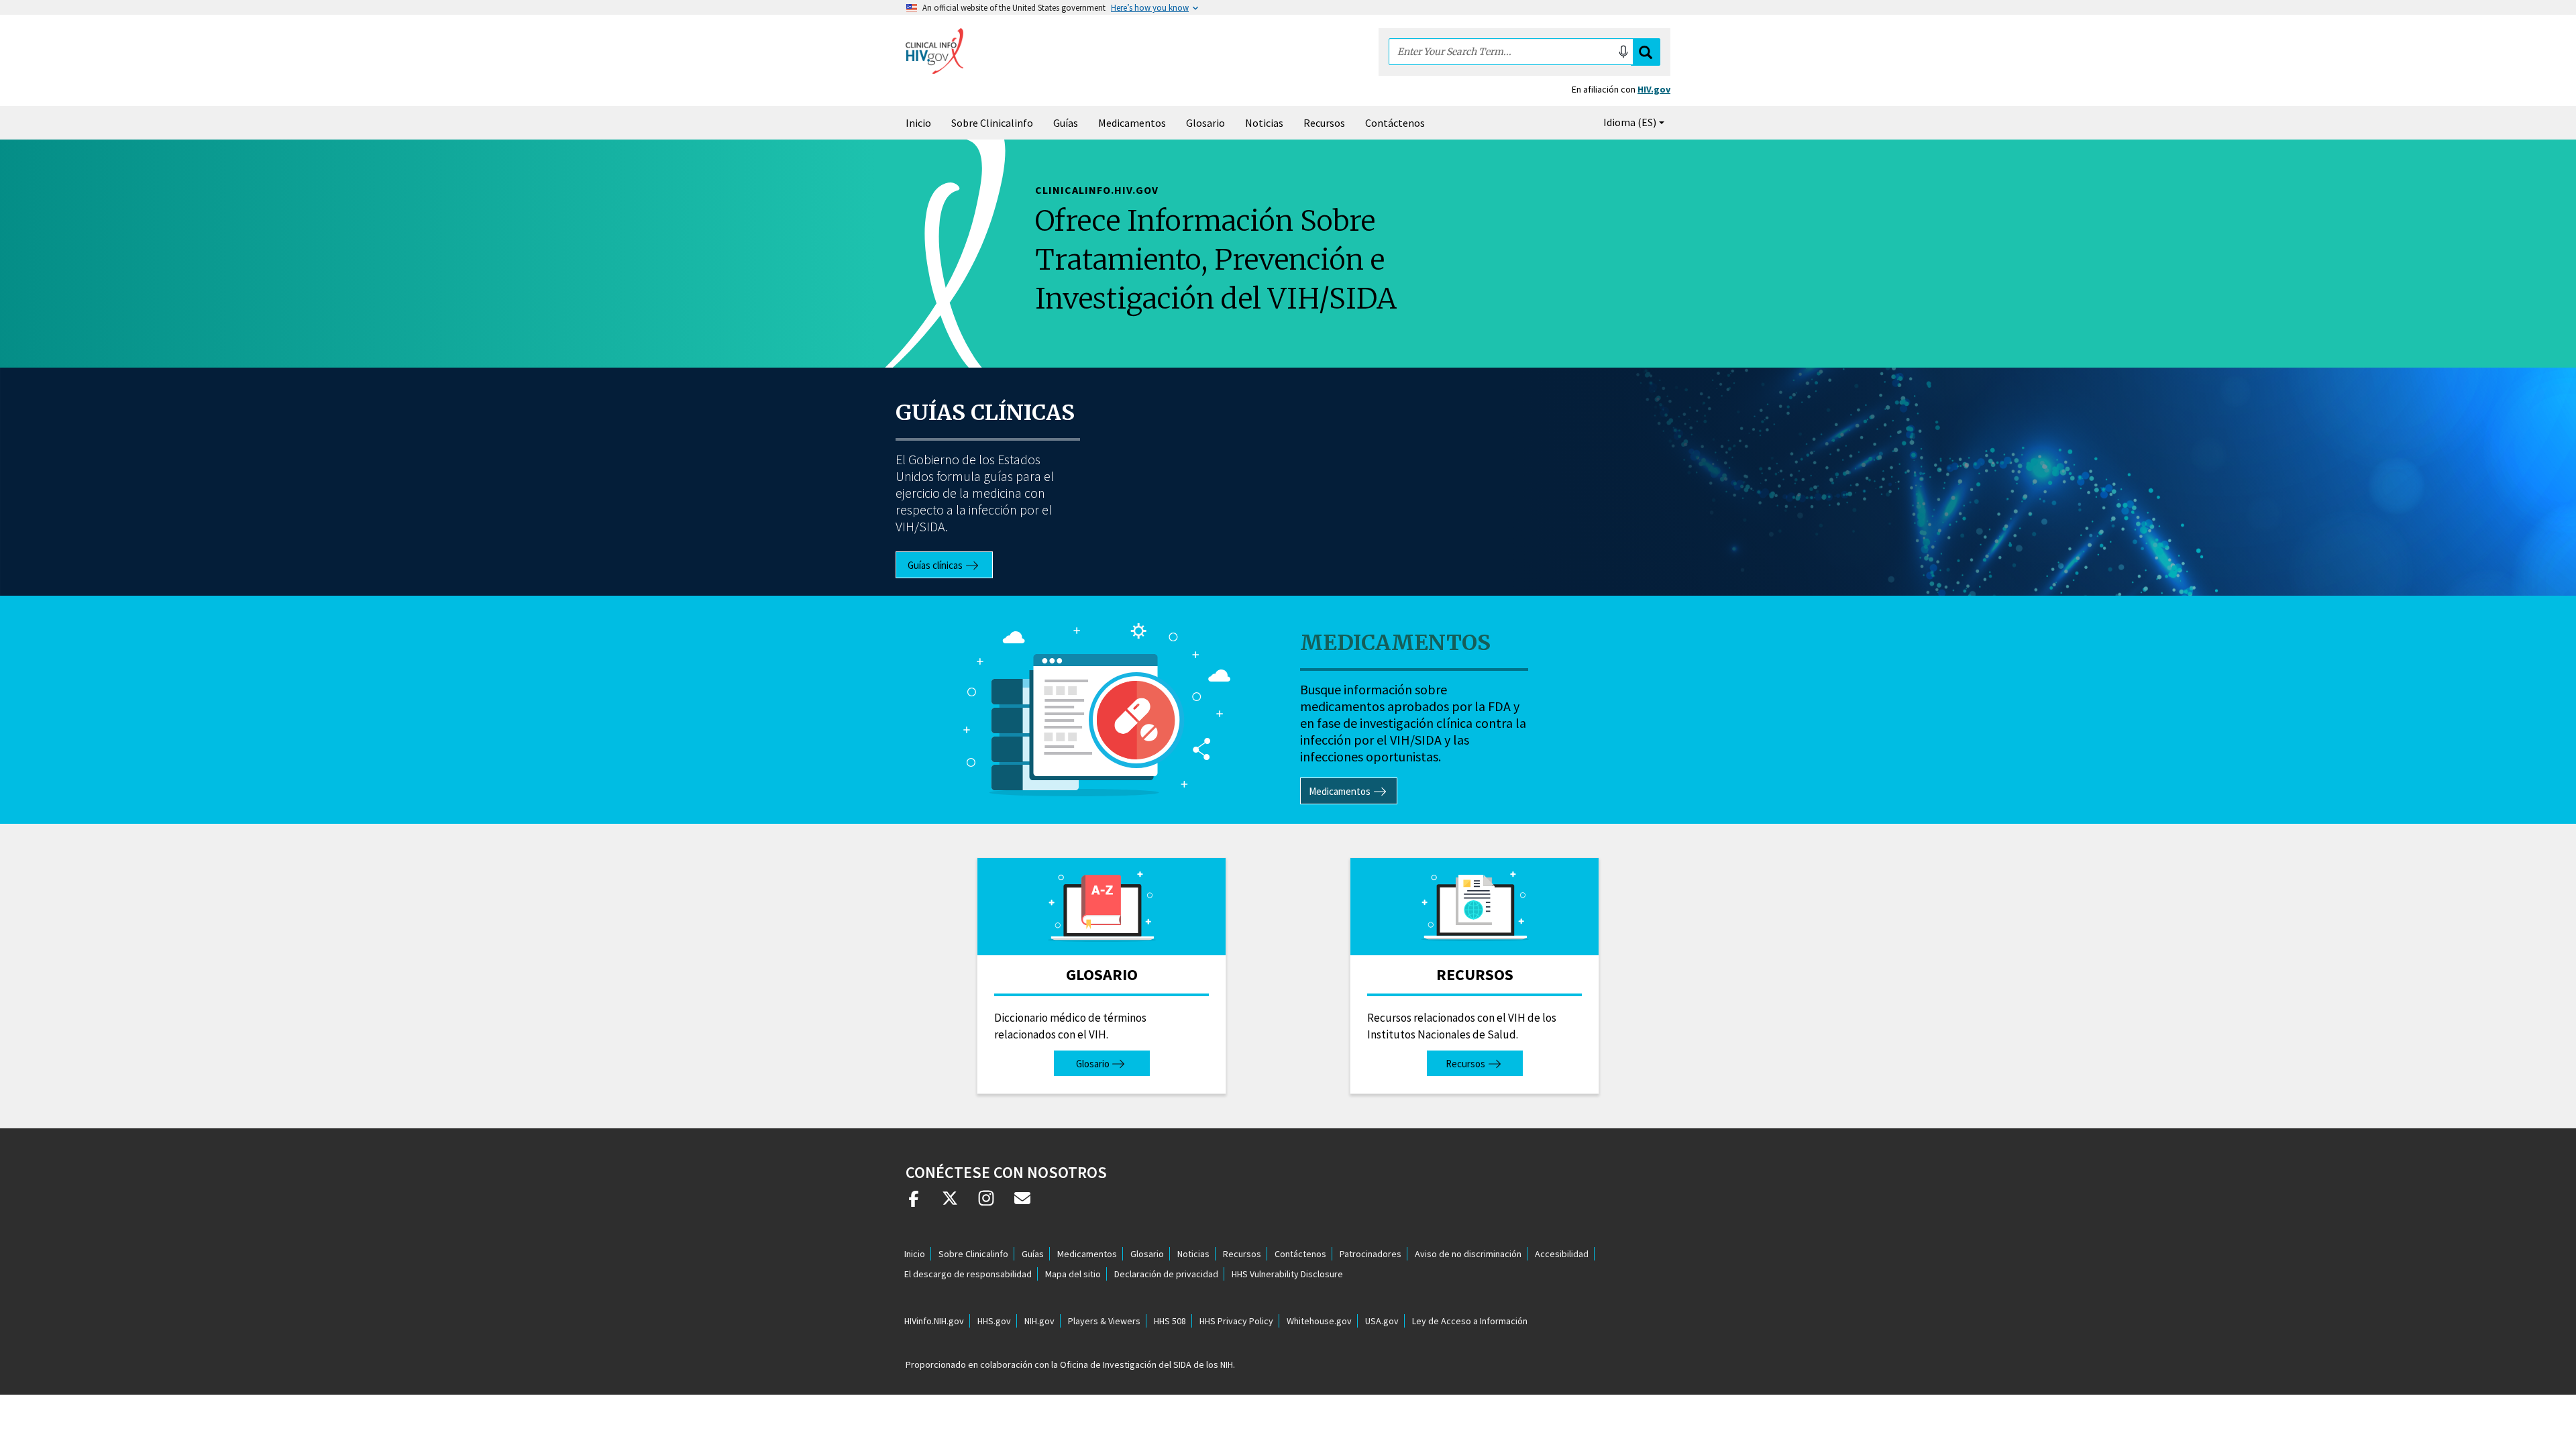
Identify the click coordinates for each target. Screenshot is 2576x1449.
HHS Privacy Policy (1236, 1321)
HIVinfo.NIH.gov (934, 1321)
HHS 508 (1170, 1321)
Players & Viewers (1104, 1321)
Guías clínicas (985, 413)
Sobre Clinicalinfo (992, 123)
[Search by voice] (1623, 52)
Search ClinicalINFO (1646, 52)
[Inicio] (934, 51)
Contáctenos (1395, 123)
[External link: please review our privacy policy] (914, 1203)
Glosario (1205, 123)
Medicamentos (1132, 123)
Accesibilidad (1562, 1254)
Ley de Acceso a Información (1470, 1321)
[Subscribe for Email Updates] (1022, 1203)
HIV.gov (1654, 89)
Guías (1066, 123)
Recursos (1324, 123)
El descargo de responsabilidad (968, 1274)
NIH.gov (1039, 1321)
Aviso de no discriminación (1468, 1254)
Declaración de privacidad (1166, 1274)
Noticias (1264, 123)
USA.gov (1382, 1321)
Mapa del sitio (1073, 1274)
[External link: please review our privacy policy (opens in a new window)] (950, 1203)
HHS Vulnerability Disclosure (1287, 1274)
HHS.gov (994, 1321)
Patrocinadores (1371, 1254)
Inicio (918, 123)
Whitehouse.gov (1319, 1321)
